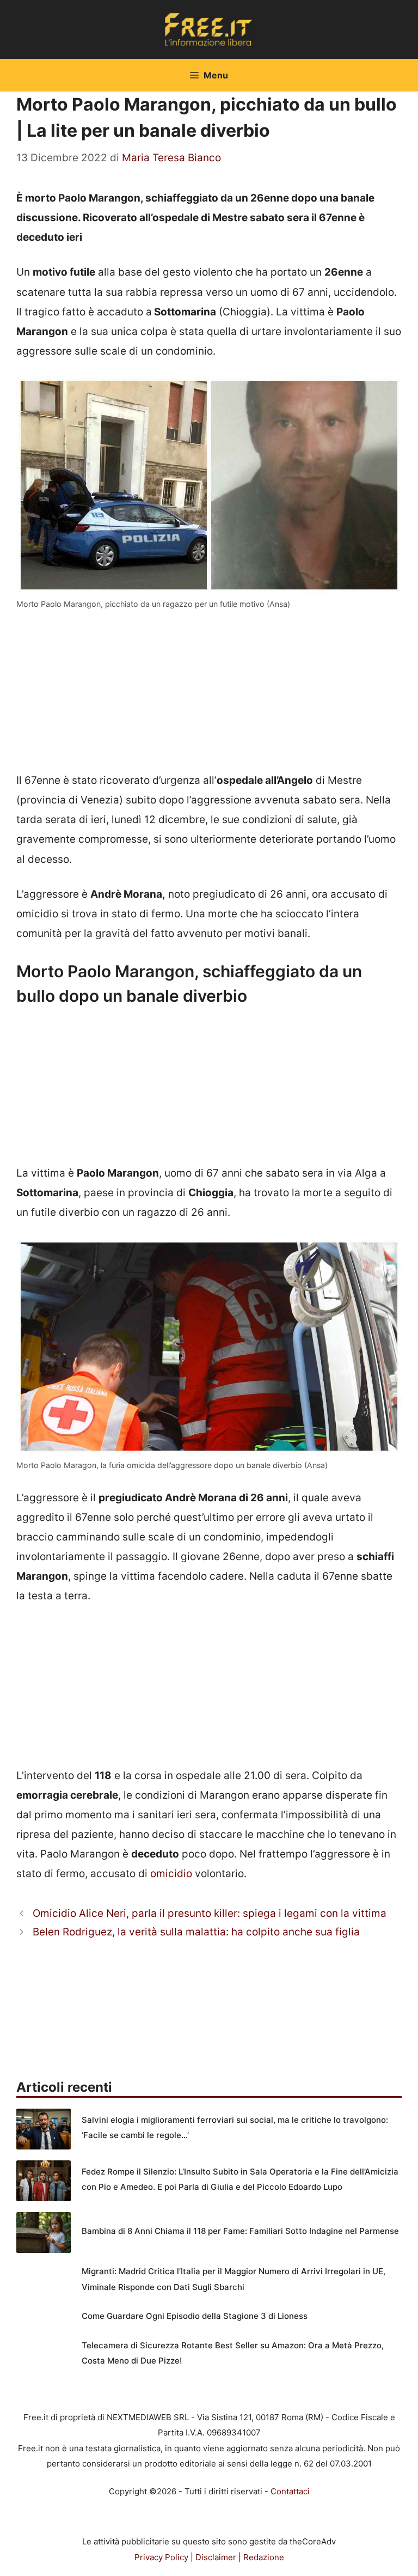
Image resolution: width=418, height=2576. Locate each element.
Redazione (264, 2557)
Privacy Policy (161, 2557)
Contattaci (290, 2491)
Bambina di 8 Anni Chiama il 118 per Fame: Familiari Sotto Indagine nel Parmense (240, 2231)
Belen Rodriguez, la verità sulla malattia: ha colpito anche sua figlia (196, 1932)
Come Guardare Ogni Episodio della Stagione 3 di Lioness (195, 2316)
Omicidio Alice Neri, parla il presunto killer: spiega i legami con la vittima (210, 1913)
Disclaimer (216, 2557)
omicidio (171, 1874)
